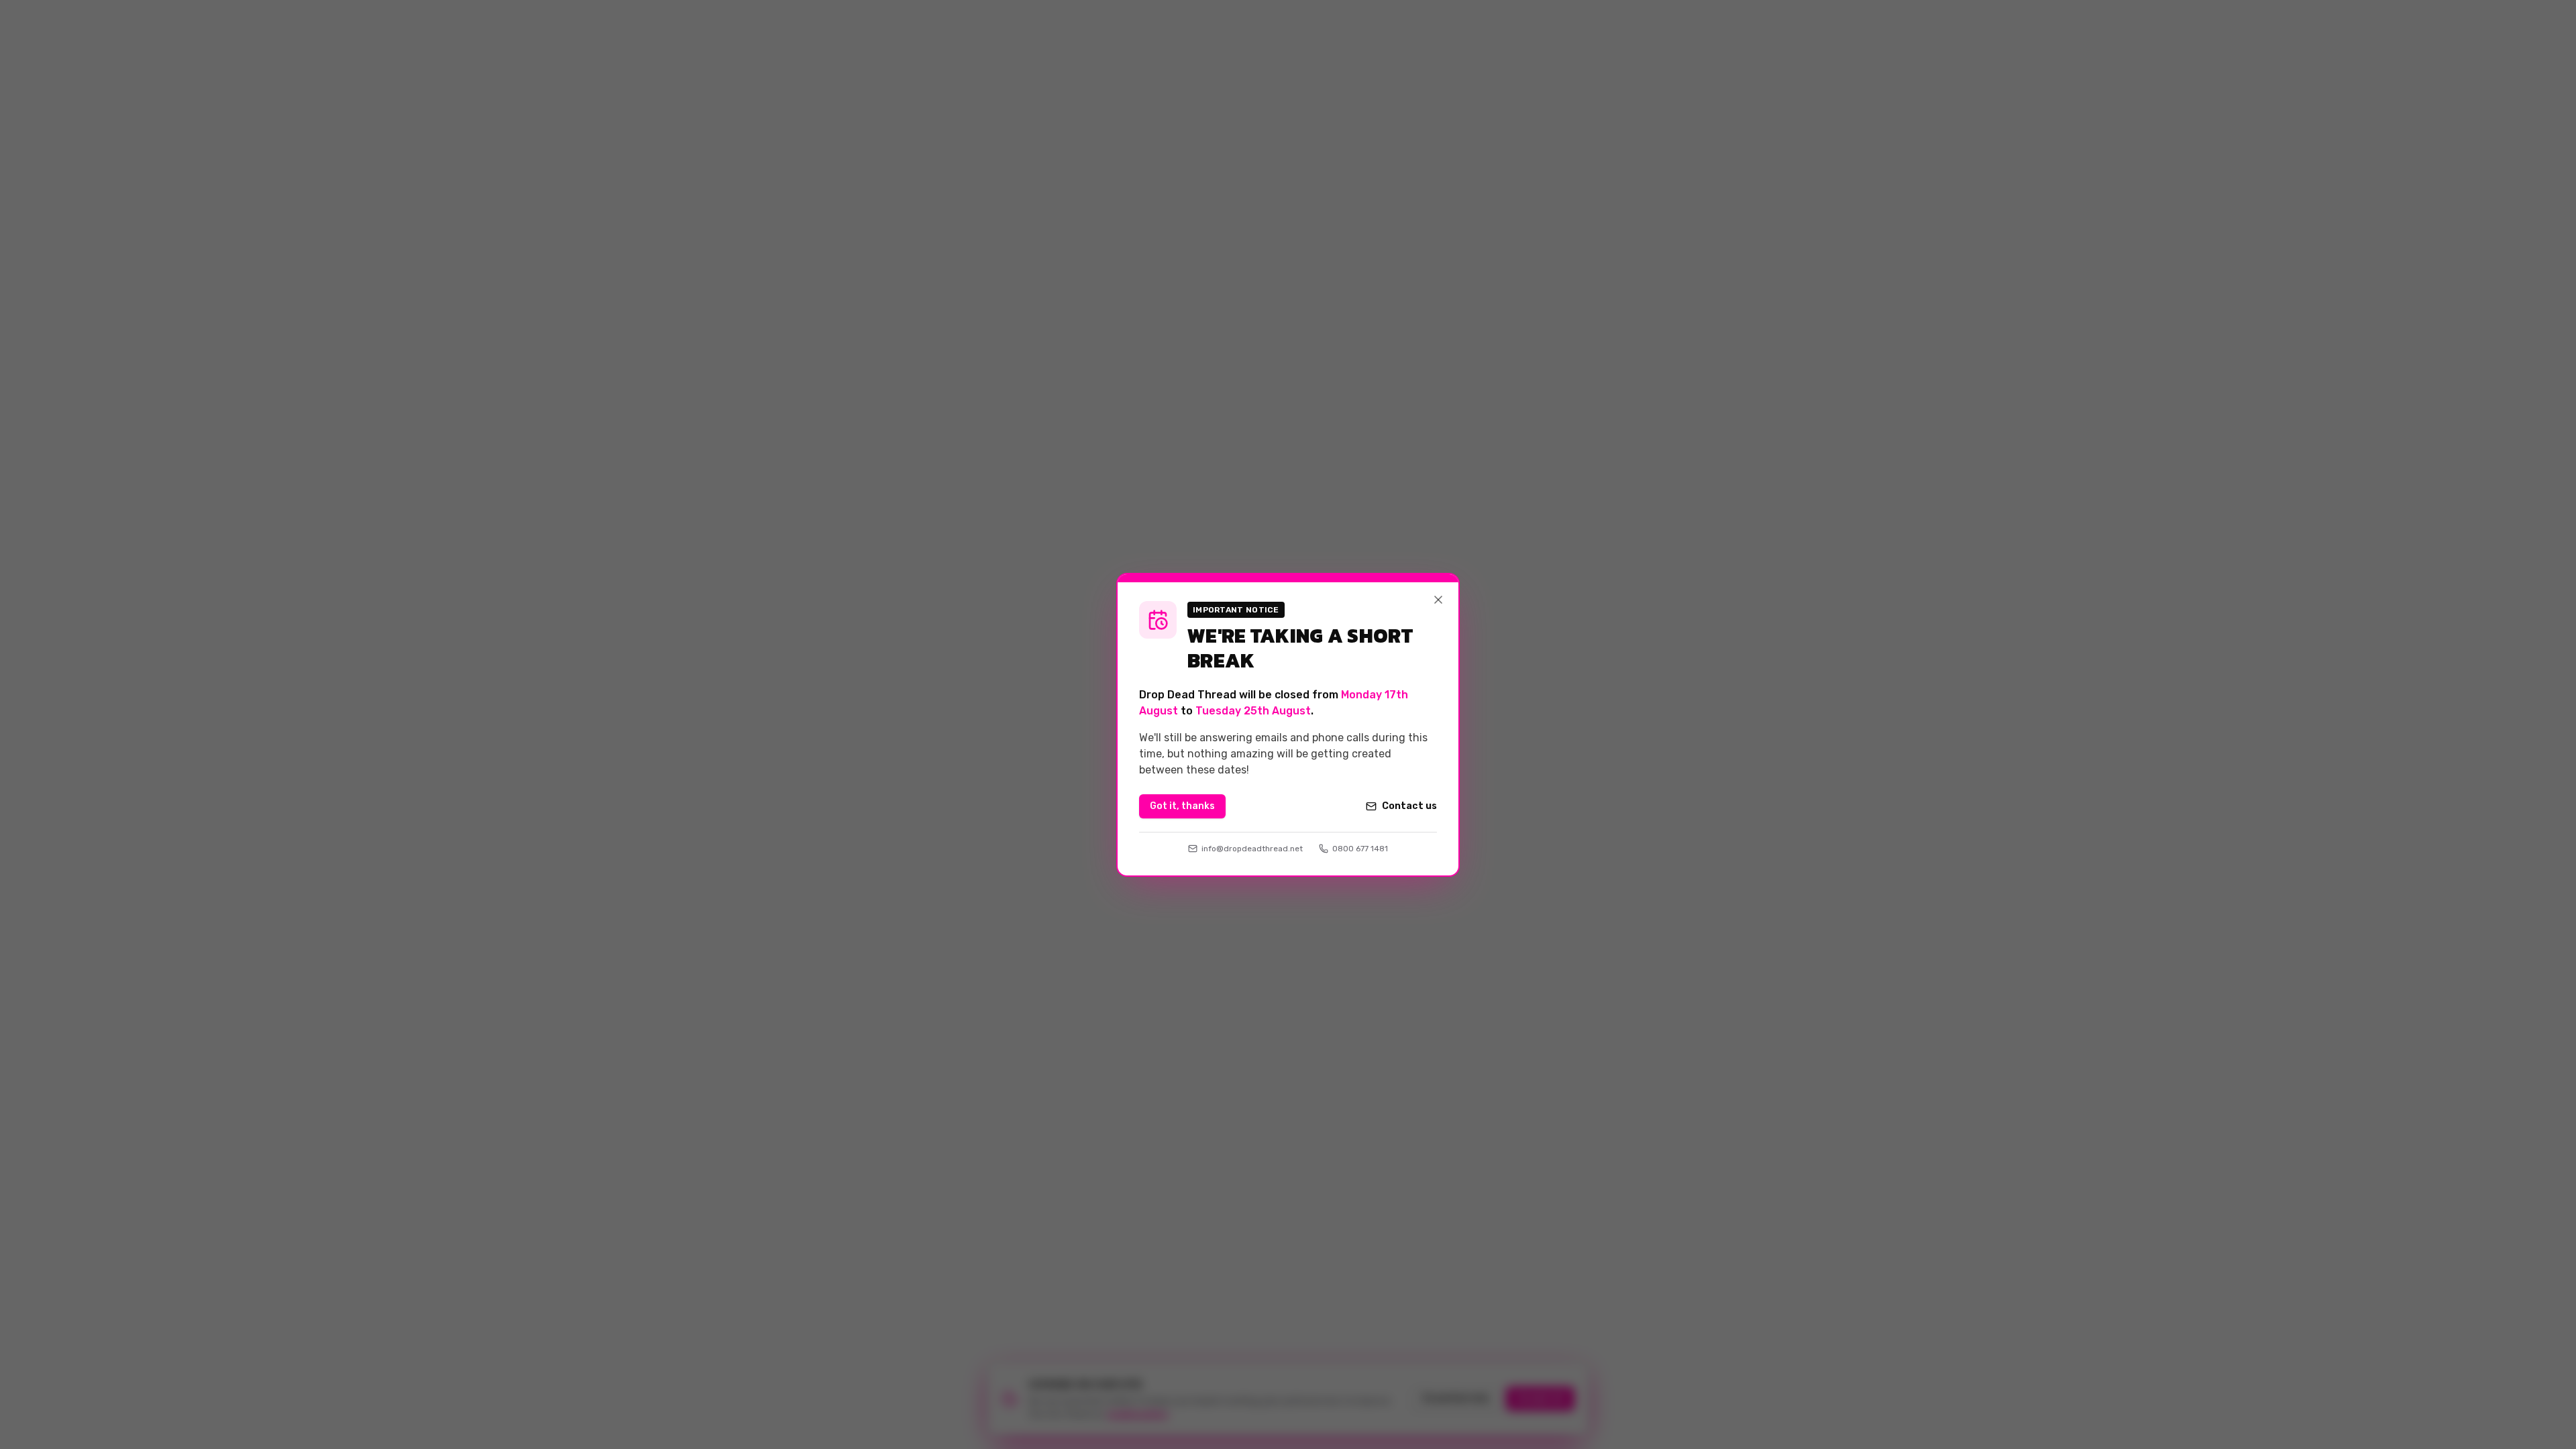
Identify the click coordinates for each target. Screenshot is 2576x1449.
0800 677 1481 (1360, 849)
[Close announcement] (1438, 600)
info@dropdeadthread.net (1252, 849)
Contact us (1409, 806)
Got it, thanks (1182, 806)
